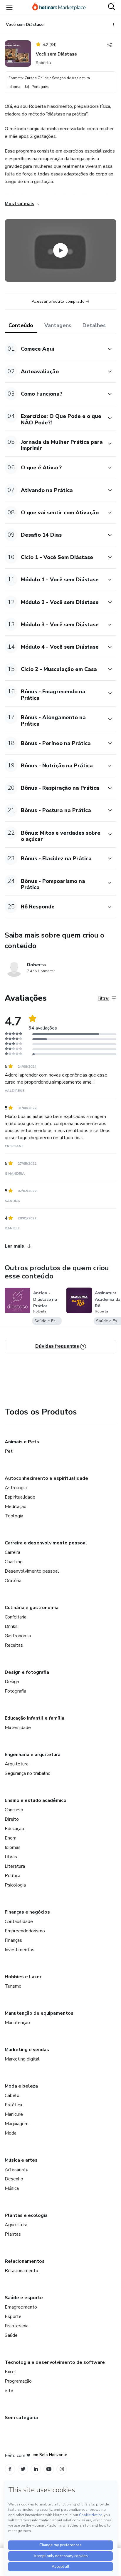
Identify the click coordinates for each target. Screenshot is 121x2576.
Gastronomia (18, 1636)
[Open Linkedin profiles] (36, 2469)
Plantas (13, 2234)
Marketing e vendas (27, 2050)
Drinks (11, 1626)
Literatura (15, 1866)
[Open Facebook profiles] (10, 2469)
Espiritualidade (20, 1497)
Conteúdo (21, 325)
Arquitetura (17, 1764)
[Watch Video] (60, 250)
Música (12, 2188)
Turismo (13, 1986)
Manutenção (17, 2023)
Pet (9, 1451)
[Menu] (9, 7)
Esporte (13, 2316)
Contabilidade (19, 1921)
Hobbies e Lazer (23, 1977)
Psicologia (15, 1885)
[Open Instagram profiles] (62, 2469)
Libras (11, 1857)
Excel (10, 2372)
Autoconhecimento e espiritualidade (46, 1478)
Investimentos (20, 1950)
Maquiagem (17, 2124)
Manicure (14, 2114)
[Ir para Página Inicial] (59, 7)
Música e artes (21, 2160)
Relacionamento (21, 2271)
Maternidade (18, 1728)
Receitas (14, 1645)
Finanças (13, 1940)
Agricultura (16, 2225)
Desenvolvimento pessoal (32, 1571)
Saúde (11, 2335)
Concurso (14, 1810)
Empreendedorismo (25, 1931)
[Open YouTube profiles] (49, 2469)
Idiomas (13, 1847)
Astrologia (16, 1488)
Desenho (14, 2179)
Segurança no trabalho (28, 1773)
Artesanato (17, 2170)
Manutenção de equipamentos (39, 2013)
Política (12, 1876)
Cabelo (12, 2095)
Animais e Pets (22, 1442)
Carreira (12, 1552)
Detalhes (94, 325)
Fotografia (15, 1691)
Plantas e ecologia (26, 2215)
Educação (14, 1829)
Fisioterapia (17, 2326)
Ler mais (14, 1246)
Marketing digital (22, 2059)
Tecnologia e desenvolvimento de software (55, 2362)
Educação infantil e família (35, 1718)
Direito (12, 1819)
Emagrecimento (21, 2307)
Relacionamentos (25, 2261)
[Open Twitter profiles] (23, 2469)
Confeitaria (16, 1617)
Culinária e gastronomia (32, 1608)
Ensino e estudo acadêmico (36, 1800)
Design (12, 1682)
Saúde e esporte (24, 2298)
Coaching (14, 1562)
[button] (54, 349)
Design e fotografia (27, 1672)
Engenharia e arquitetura (33, 1755)
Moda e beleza (21, 2086)
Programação (18, 2381)
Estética (13, 2105)
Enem (11, 1838)
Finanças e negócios (27, 1912)
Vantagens (58, 325)
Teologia (14, 1516)
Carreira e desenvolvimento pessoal (46, 1543)
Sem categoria (21, 2418)
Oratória (13, 1581)
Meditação (16, 1507)
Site (9, 2391)
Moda (11, 2133)
